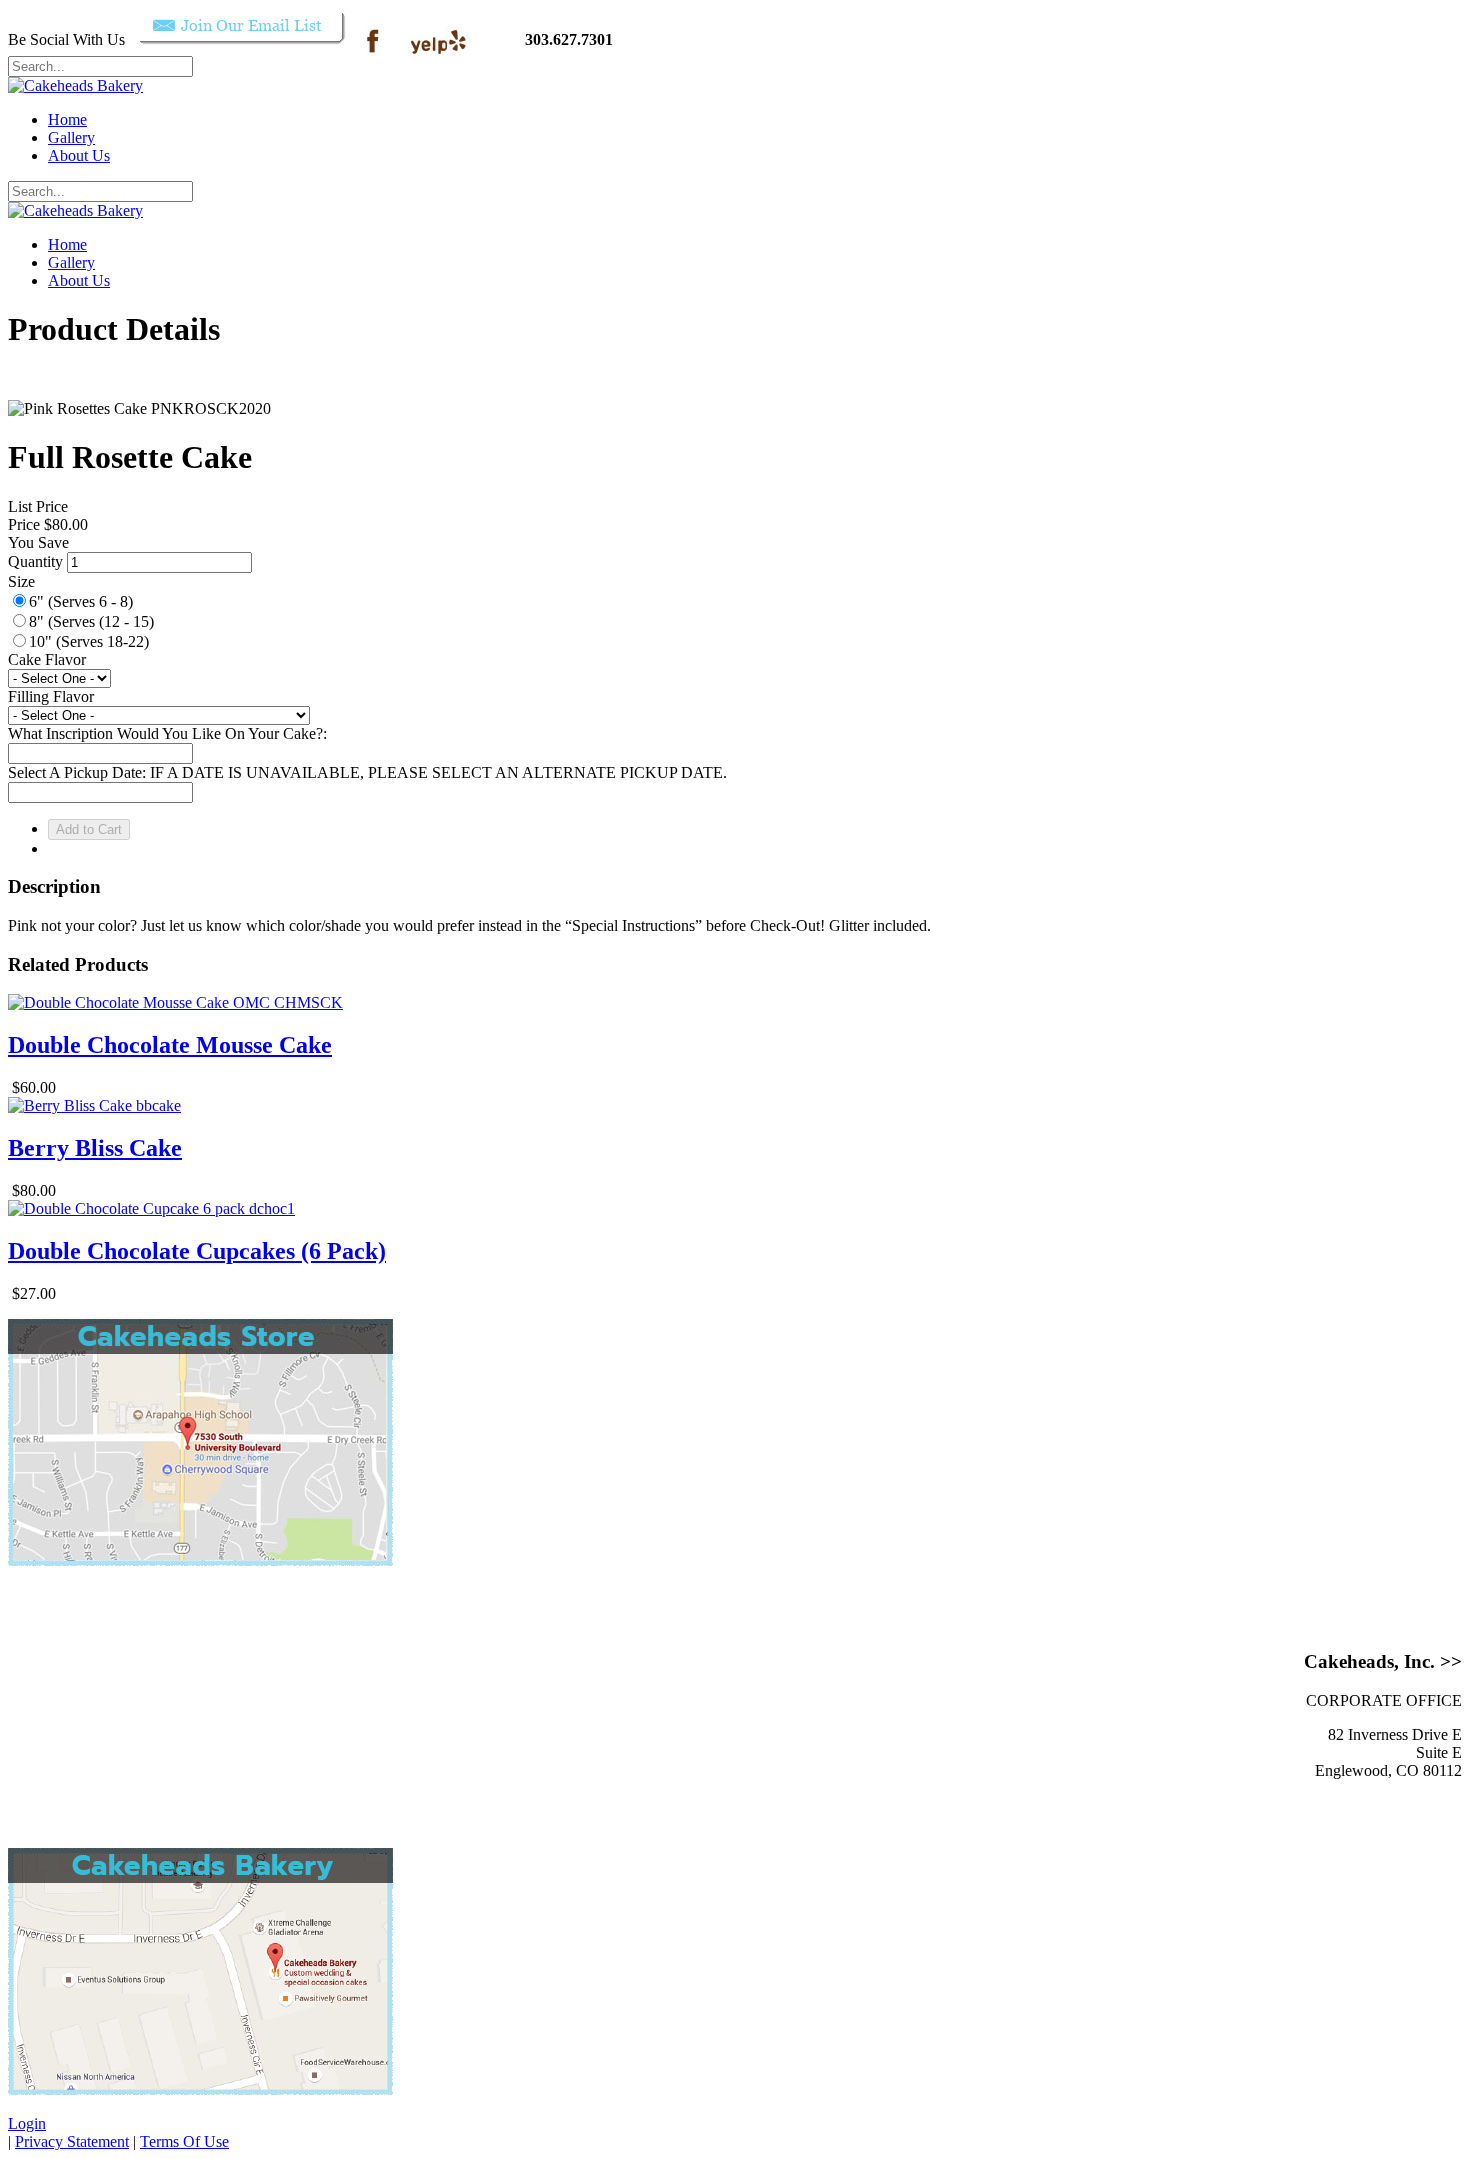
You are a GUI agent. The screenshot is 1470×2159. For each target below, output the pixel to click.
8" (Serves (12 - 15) (91, 621)
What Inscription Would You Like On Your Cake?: (167, 733)
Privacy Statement (72, 2141)
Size (21, 581)
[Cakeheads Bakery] (75, 85)
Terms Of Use (184, 2141)
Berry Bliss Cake (95, 1148)
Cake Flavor (47, 659)
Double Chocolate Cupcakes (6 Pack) (197, 1251)
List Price (38, 506)
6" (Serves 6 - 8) (81, 601)
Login (27, 2123)
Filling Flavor (51, 696)
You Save (38, 542)
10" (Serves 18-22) (89, 641)
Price (24, 524)
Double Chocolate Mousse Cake (170, 1045)
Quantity (35, 561)
